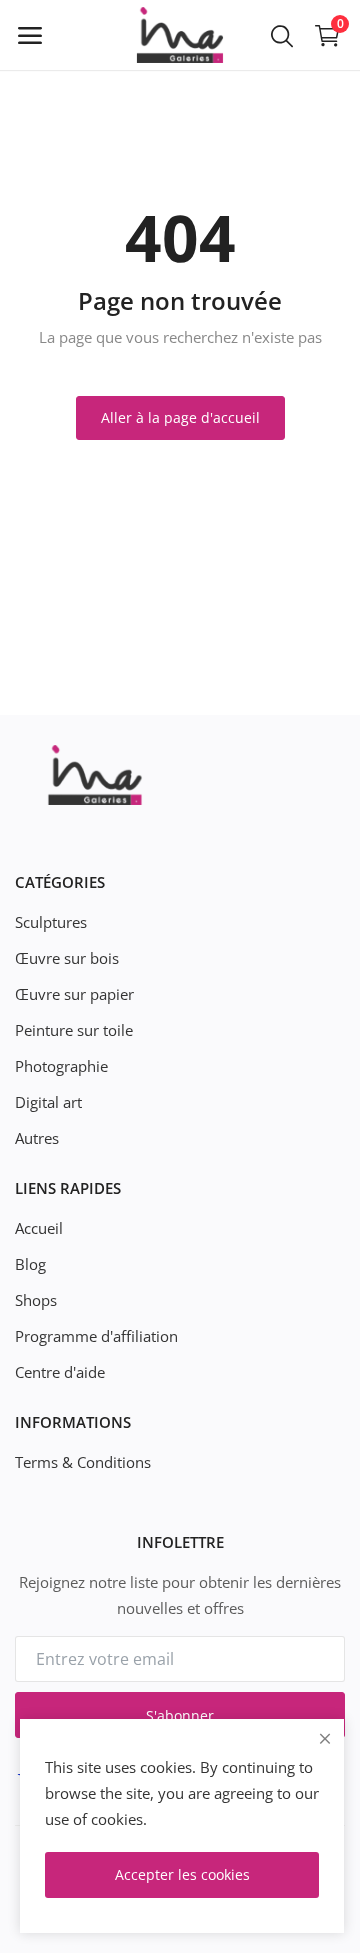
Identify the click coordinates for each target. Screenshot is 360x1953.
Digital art (48, 1102)
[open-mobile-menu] (30, 35)
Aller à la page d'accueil (180, 417)
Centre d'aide (60, 1372)
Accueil (39, 1228)
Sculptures (51, 922)
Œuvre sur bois (67, 958)
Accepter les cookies (182, 1874)
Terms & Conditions (83, 1462)
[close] (325, 1738)
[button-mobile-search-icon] (282, 35)
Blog (30, 1264)
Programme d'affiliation (96, 1336)
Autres (37, 1138)
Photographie (61, 1066)
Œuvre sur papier (74, 994)
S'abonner (180, 1715)
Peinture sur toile (74, 1030)
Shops (36, 1300)
